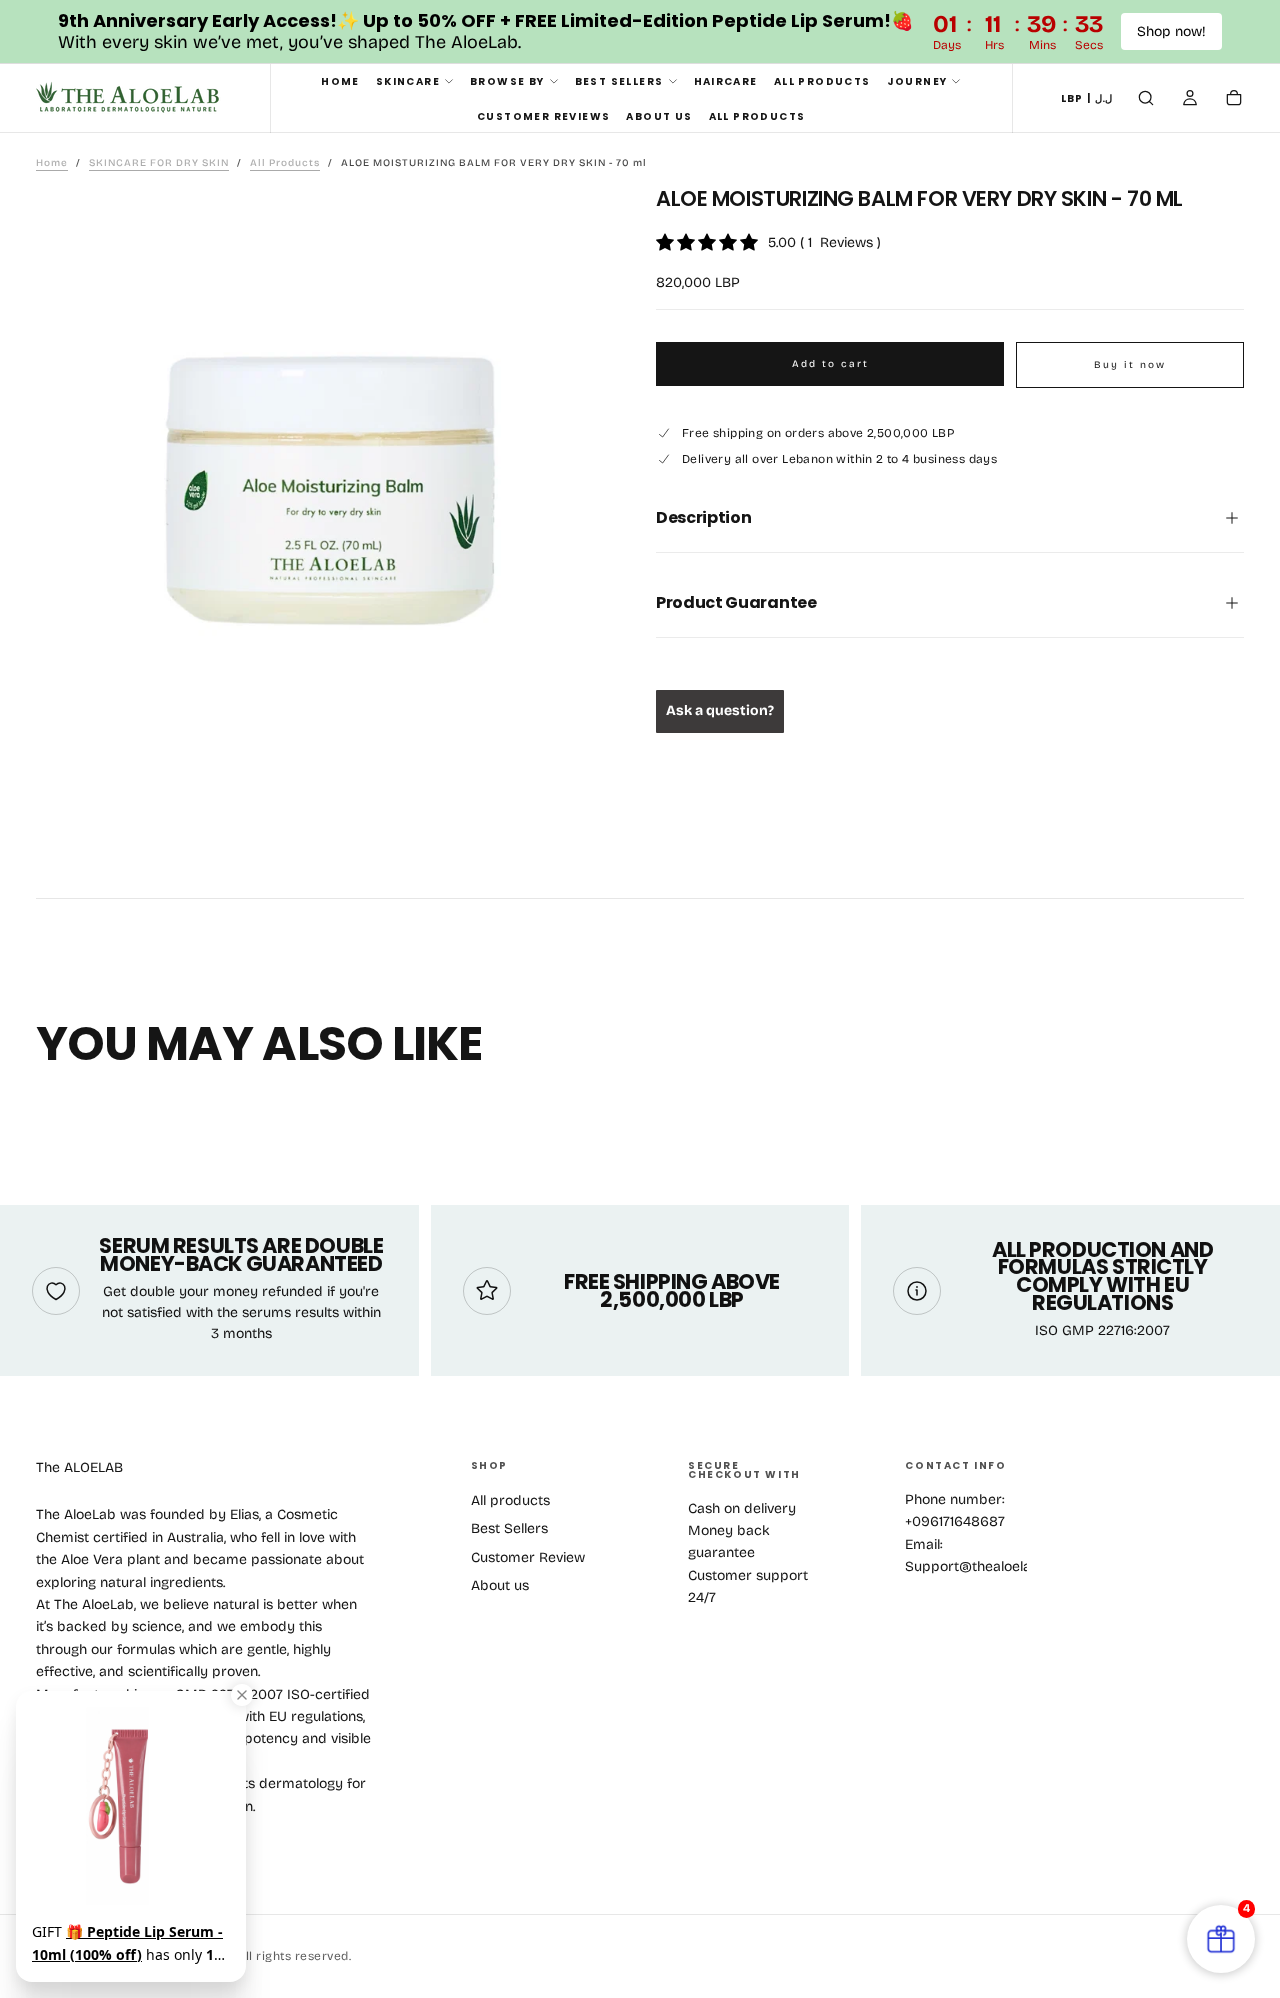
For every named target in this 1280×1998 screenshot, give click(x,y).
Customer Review (528, 1557)
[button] (1086, 99)
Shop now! (1171, 31)
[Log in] (1190, 100)
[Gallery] (330, 490)
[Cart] (1234, 100)
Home (340, 81)
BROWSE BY (507, 81)
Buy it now (1130, 365)
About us (659, 116)
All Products (822, 81)
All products (510, 1500)
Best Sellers (509, 1528)
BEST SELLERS (619, 81)
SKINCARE (408, 81)
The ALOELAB (79, 1467)
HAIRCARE (726, 81)
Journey (917, 81)
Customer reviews (543, 116)
